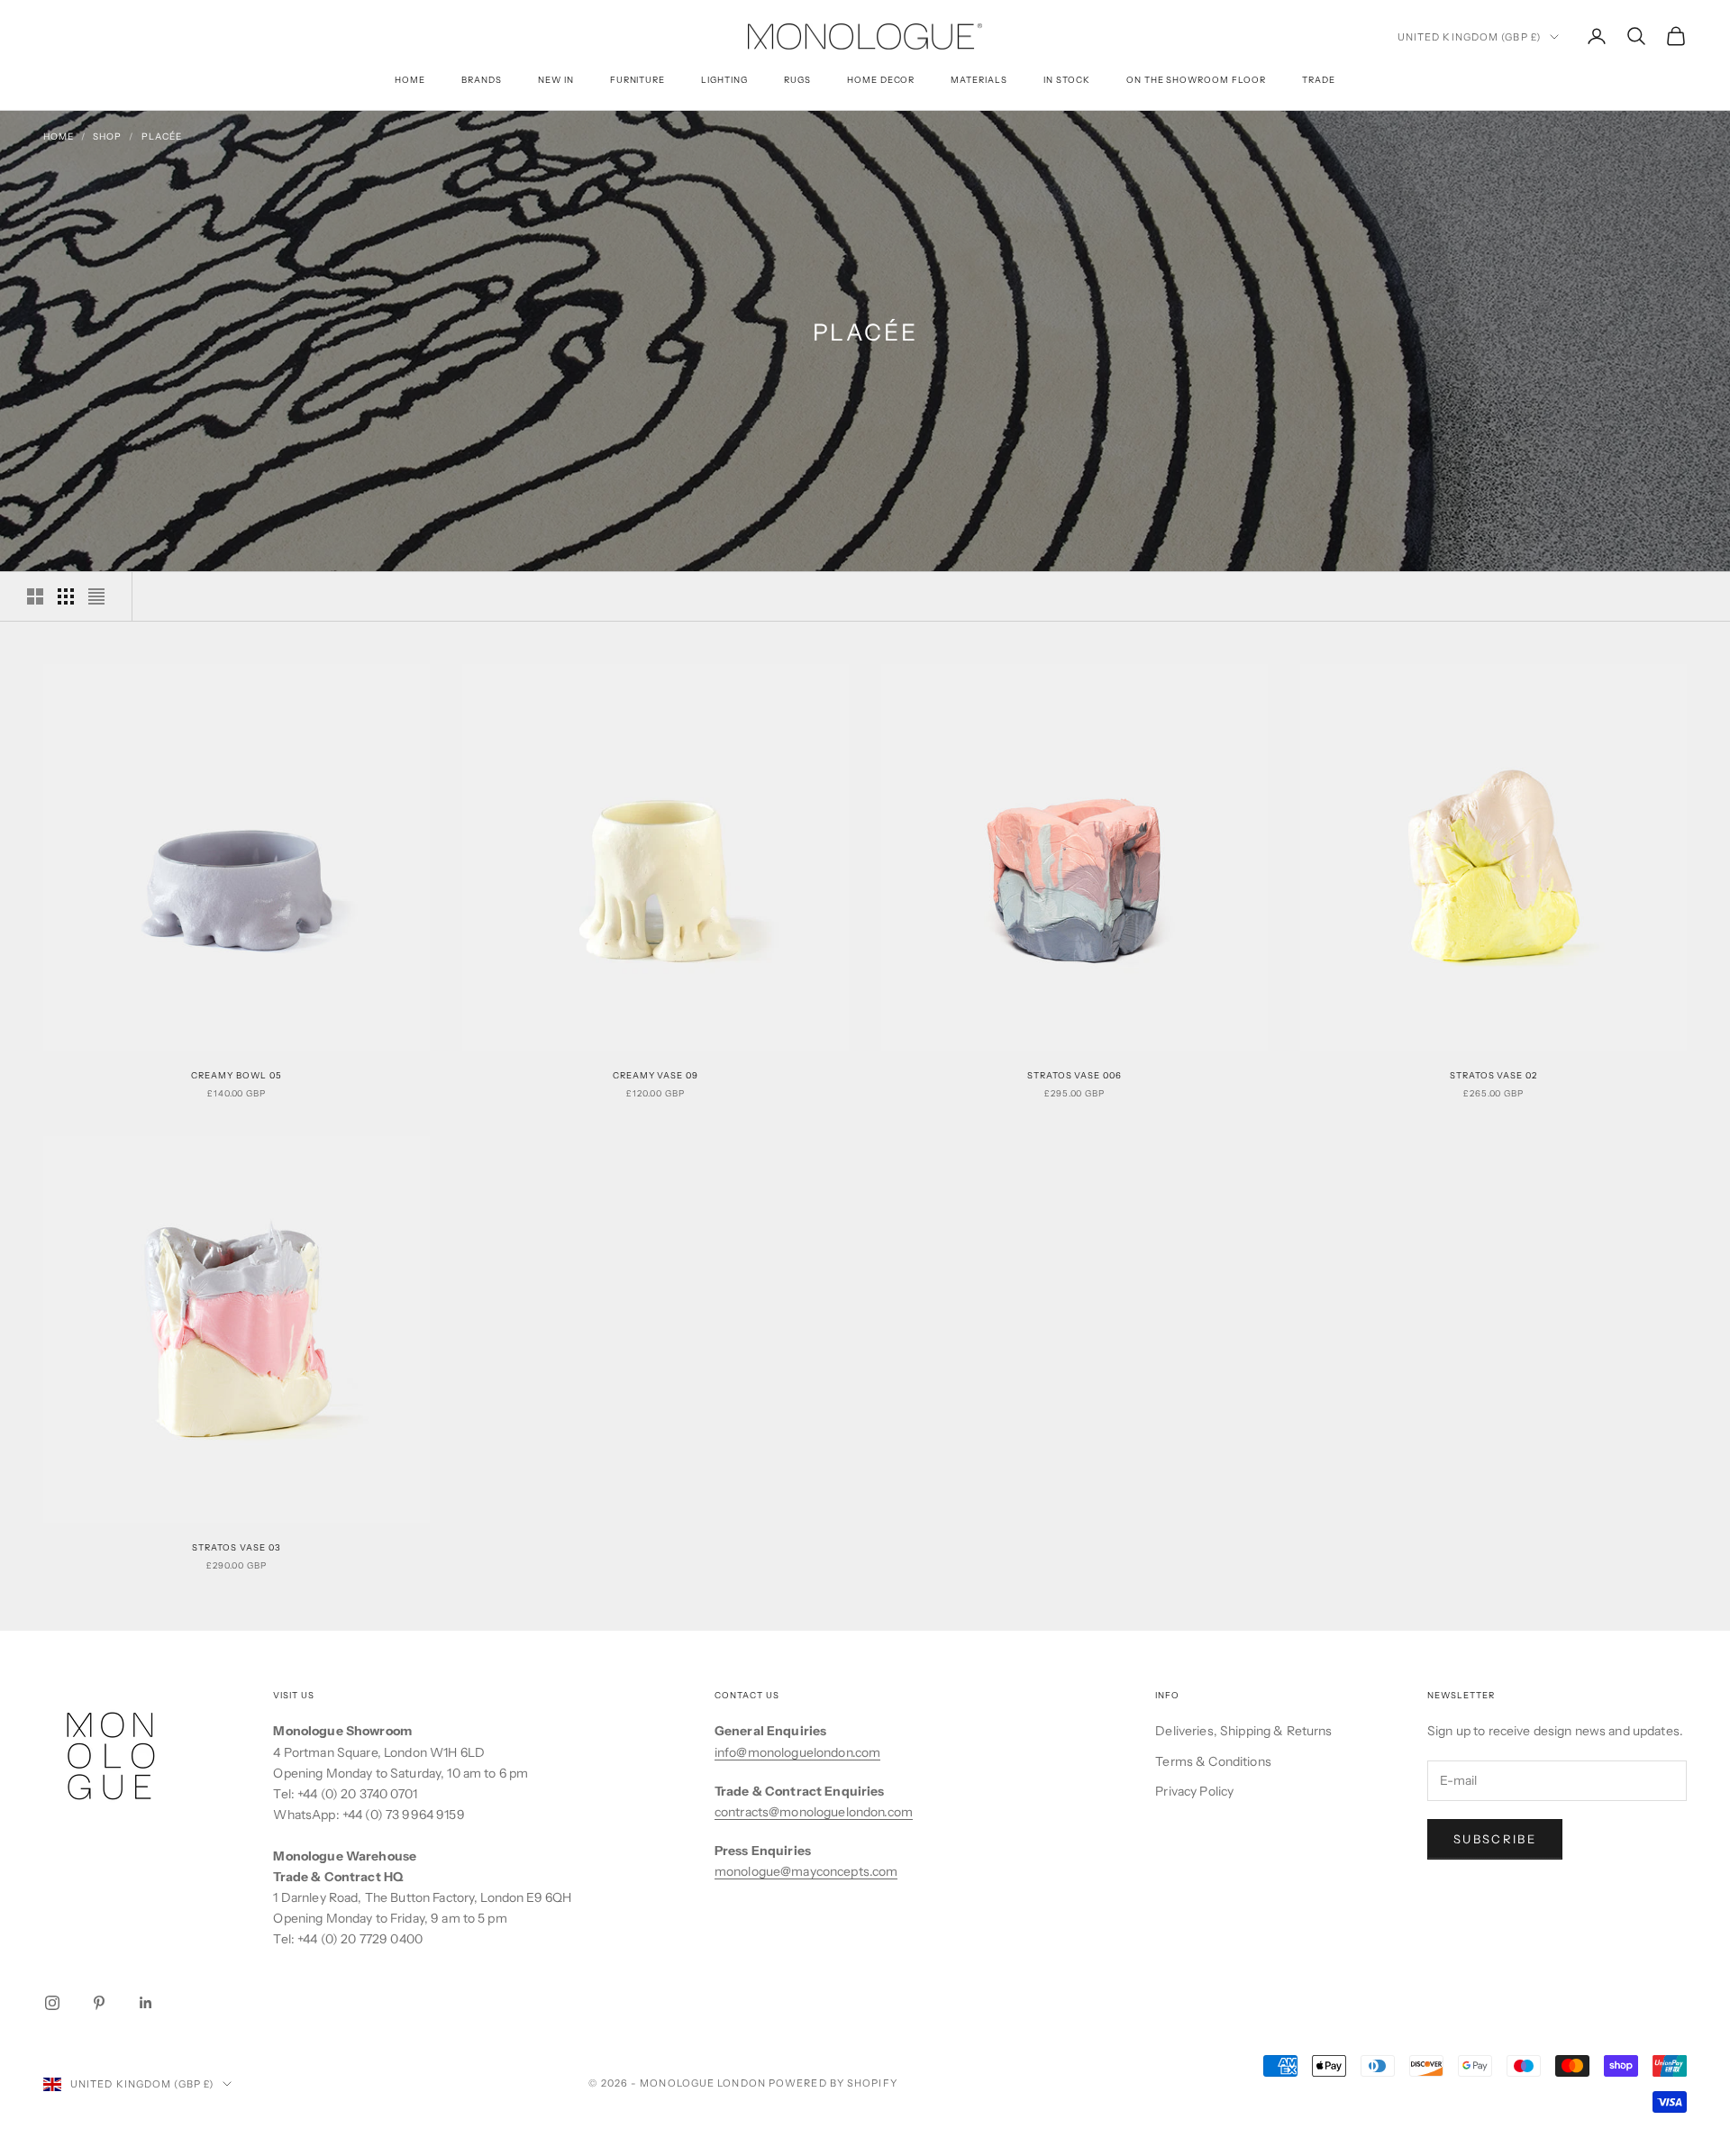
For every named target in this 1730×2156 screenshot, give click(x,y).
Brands (482, 80)
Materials (979, 80)
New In (556, 80)
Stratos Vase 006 (1074, 1075)
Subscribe (1495, 1839)
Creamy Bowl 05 (236, 1075)
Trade (1319, 80)
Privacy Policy (1194, 1791)
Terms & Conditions (1213, 1761)
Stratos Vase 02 (1493, 1075)
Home (410, 80)
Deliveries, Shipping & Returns (1243, 1731)
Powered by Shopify (833, 2083)
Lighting (724, 80)
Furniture (638, 80)
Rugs (797, 80)
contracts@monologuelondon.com (814, 1812)
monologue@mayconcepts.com (806, 1871)
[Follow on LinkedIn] (146, 2003)
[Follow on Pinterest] (99, 2003)
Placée (162, 136)
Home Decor (881, 80)
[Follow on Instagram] (52, 2003)
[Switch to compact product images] (96, 596)
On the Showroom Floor (1196, 80)
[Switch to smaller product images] (66, 596)
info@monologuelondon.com (797, 1752)
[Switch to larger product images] (35, 596)
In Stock (1067, 80)
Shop (107, 136)
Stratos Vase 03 (236, 1547)
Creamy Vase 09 (656, 1075)
